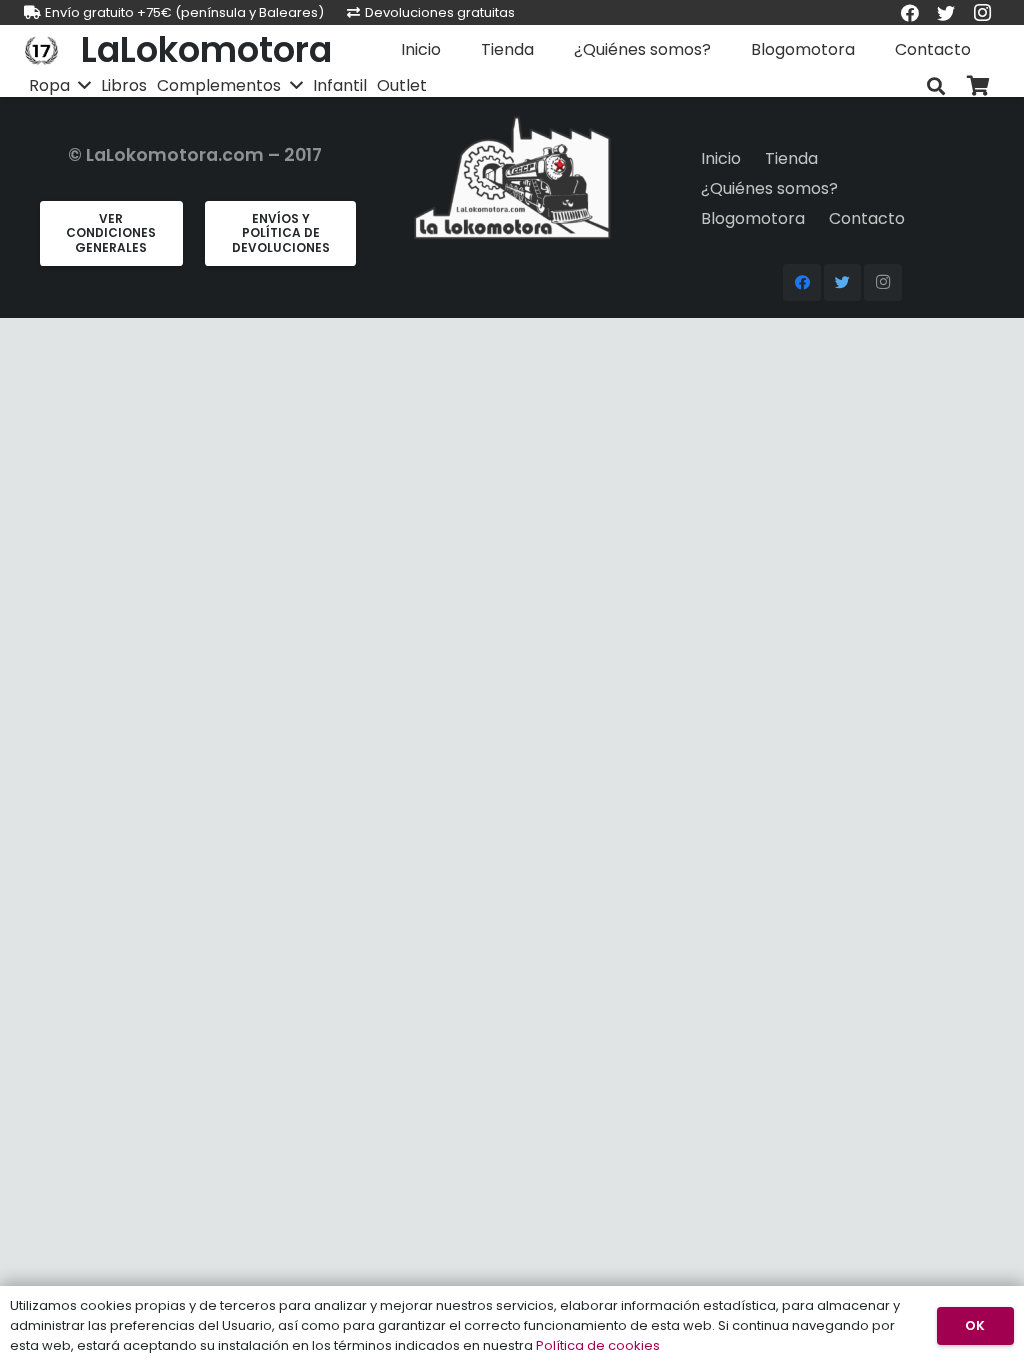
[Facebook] (802, 283)
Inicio (721, 158)
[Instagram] (883, 283)
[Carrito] (978, 86)
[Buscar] (936, 86)
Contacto (867, 218)
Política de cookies (598, 1345)
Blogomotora (753, 218)
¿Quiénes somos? (769, 188)
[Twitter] (843, 283)
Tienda (791, 158)
